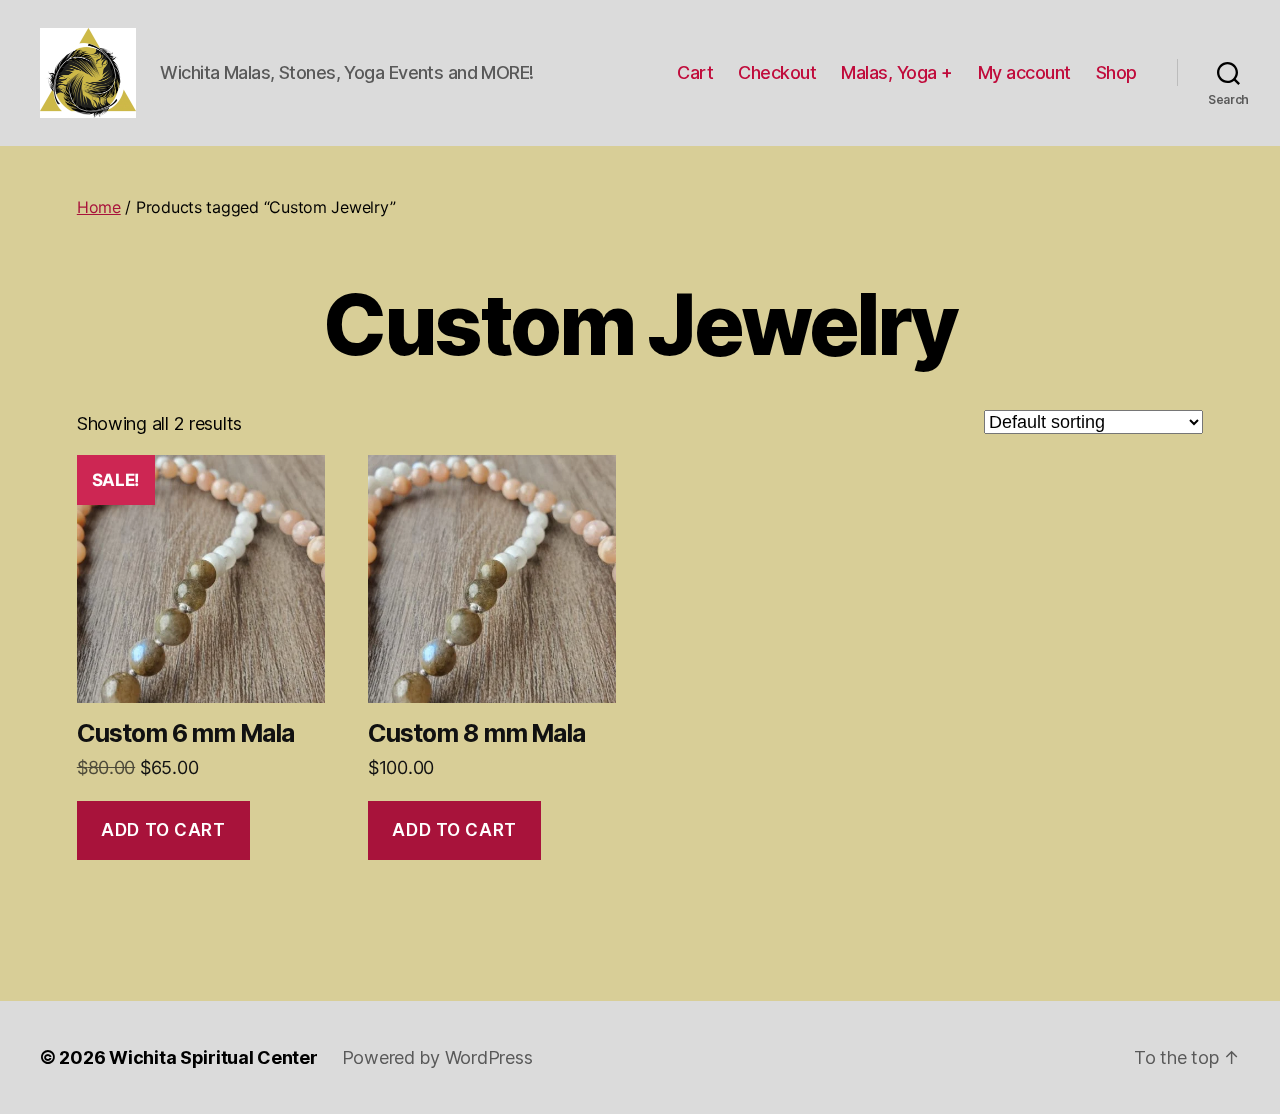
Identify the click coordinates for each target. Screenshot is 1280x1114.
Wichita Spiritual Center (213, 1057)
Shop (1116, 72)
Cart (695, 72)
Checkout (777, 72)
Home (99, 207)
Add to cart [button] (163, 830)
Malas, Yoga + (897, 72)
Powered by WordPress (437, 1057)
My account (1024, 72)
